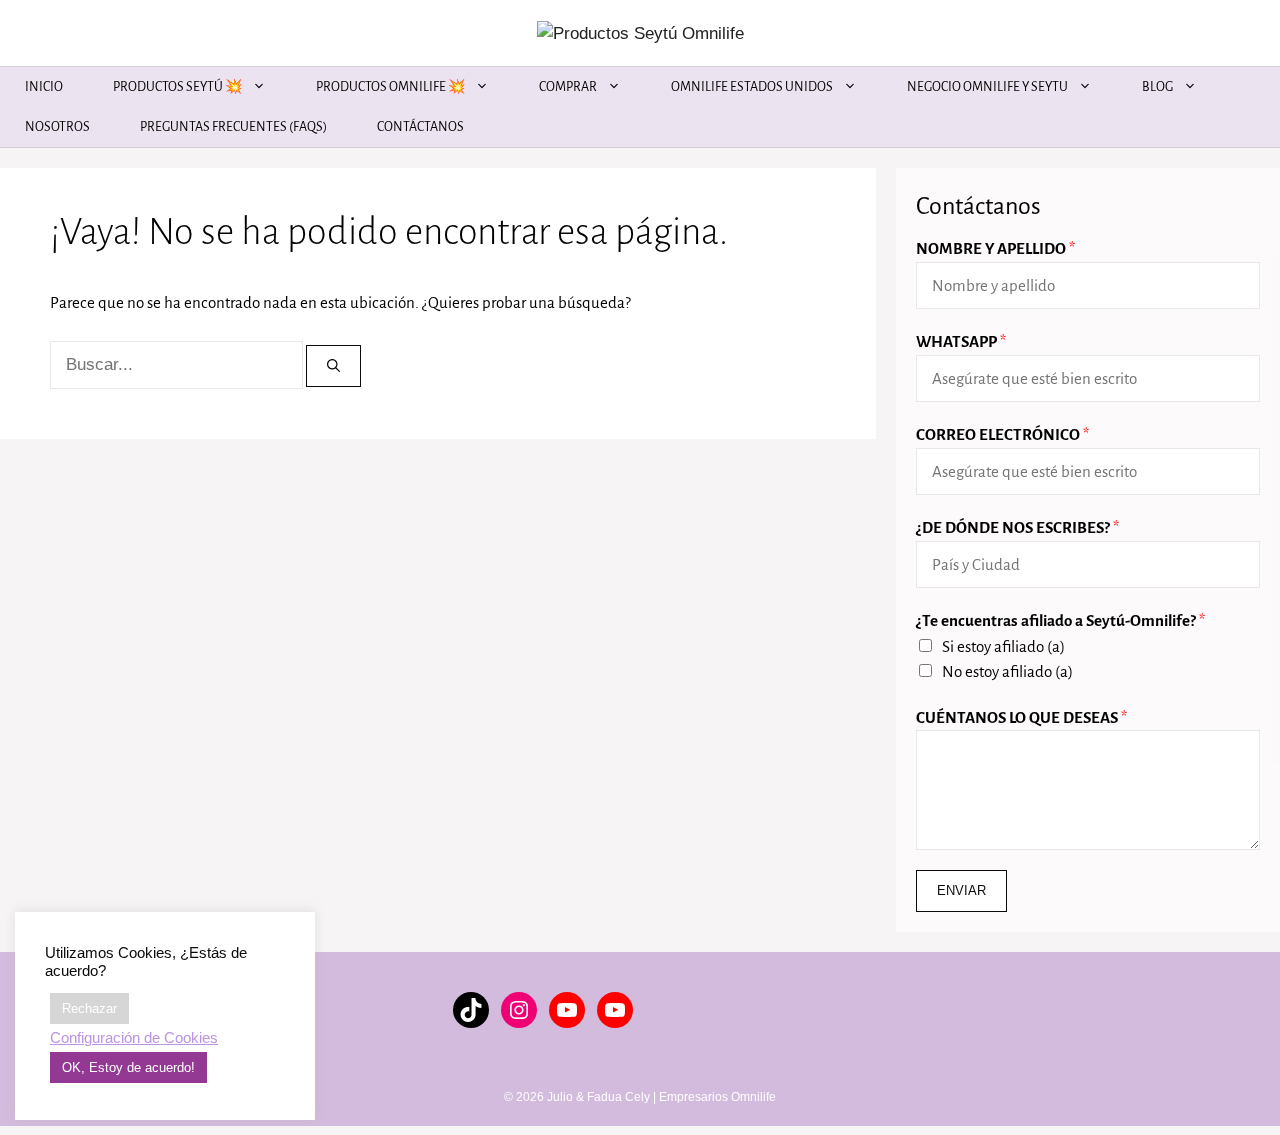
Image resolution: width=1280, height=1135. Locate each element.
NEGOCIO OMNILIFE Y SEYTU (987, 87)
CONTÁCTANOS (420, 127)
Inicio (44, 87)
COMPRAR (568, 87)
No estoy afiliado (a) (1007, 671)
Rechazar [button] (89, 1008)
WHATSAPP (961, 341)
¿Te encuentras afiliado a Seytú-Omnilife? (1060, 620)
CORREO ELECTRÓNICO (1002, 434)
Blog (1157, 87)
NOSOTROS (57, 127)
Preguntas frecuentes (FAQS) (233, 127)
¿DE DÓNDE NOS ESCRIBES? (1017, 527)
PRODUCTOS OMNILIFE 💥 (390, 87)
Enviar (961, 890)
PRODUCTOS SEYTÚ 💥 (177, 87)
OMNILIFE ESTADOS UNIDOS (752, 87)
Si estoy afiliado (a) (1003, 646)
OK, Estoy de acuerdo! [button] (128, 1067)
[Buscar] (333, 366)
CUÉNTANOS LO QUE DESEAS (1021, 717)
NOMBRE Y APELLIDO (995, 248)
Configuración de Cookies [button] (134, 1038)
